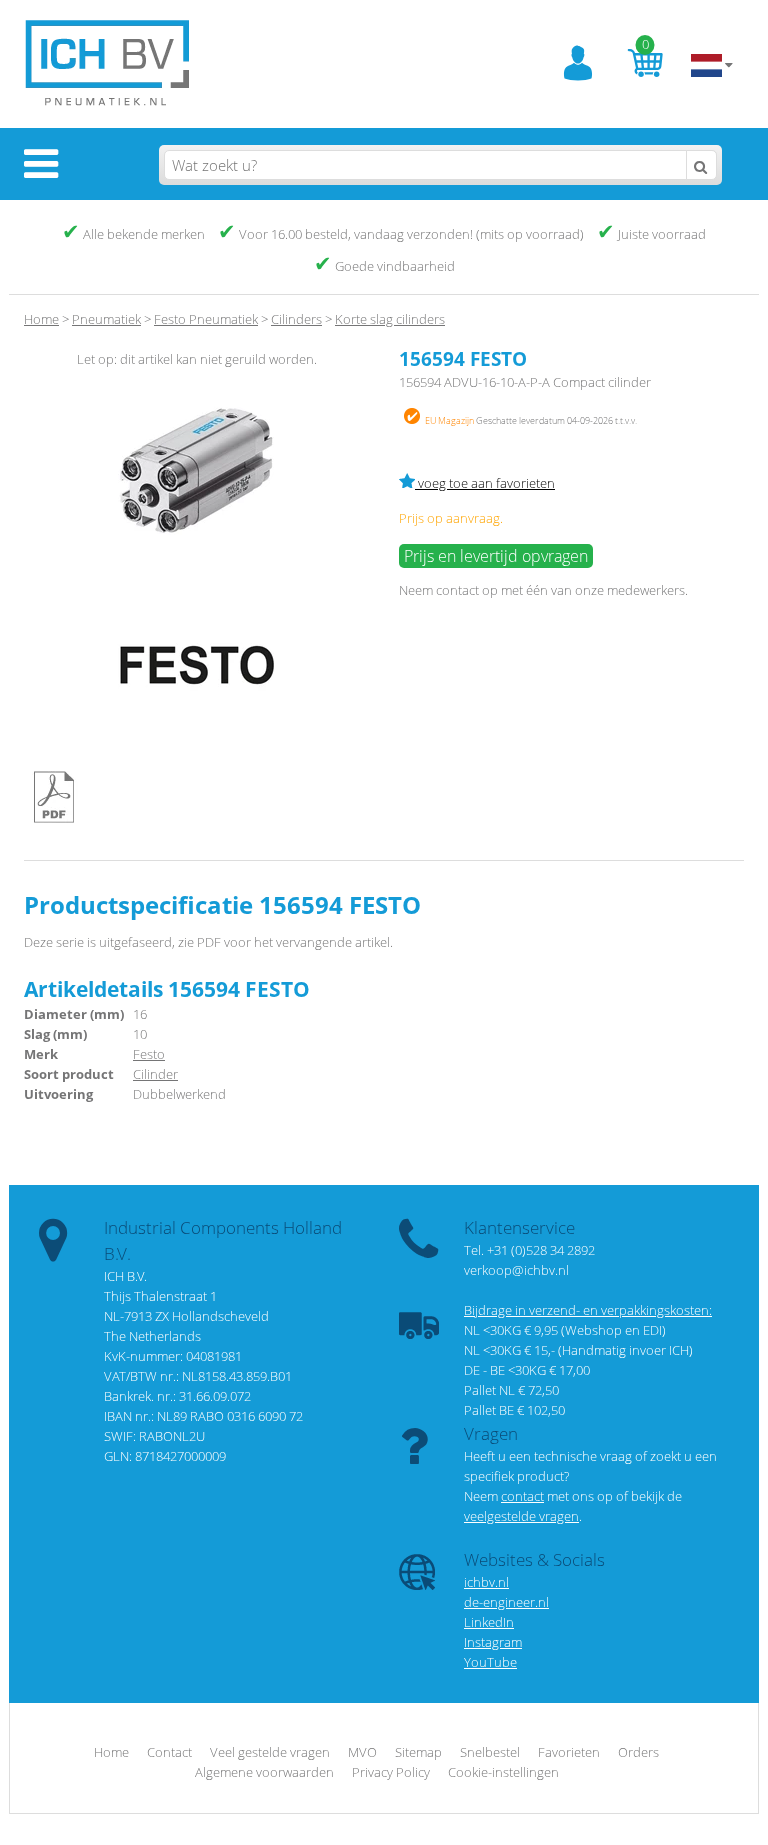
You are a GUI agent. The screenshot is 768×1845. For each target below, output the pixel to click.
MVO (362, 1752)
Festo (149, 1054)
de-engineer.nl (506, 1602)
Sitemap (418, 1752)
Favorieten (569, 1752)
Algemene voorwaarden (264, 1772)
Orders (638, 1752)
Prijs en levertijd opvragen (496, 556)
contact (457, 590)
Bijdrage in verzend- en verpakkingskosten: (588, 1310)
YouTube (490, 1662)
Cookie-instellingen (503, 1772)
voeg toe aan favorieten (485, 483)
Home (41, 319)
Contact (169, 1752)
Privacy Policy (391, 1772)
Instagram (493, 1642)
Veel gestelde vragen (270, 1752)
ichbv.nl (486, 1582)
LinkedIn (489, 1622)
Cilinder (155, 1074)
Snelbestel (490, 1752)
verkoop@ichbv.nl (516, 1270)
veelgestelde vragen (521, 1516)
